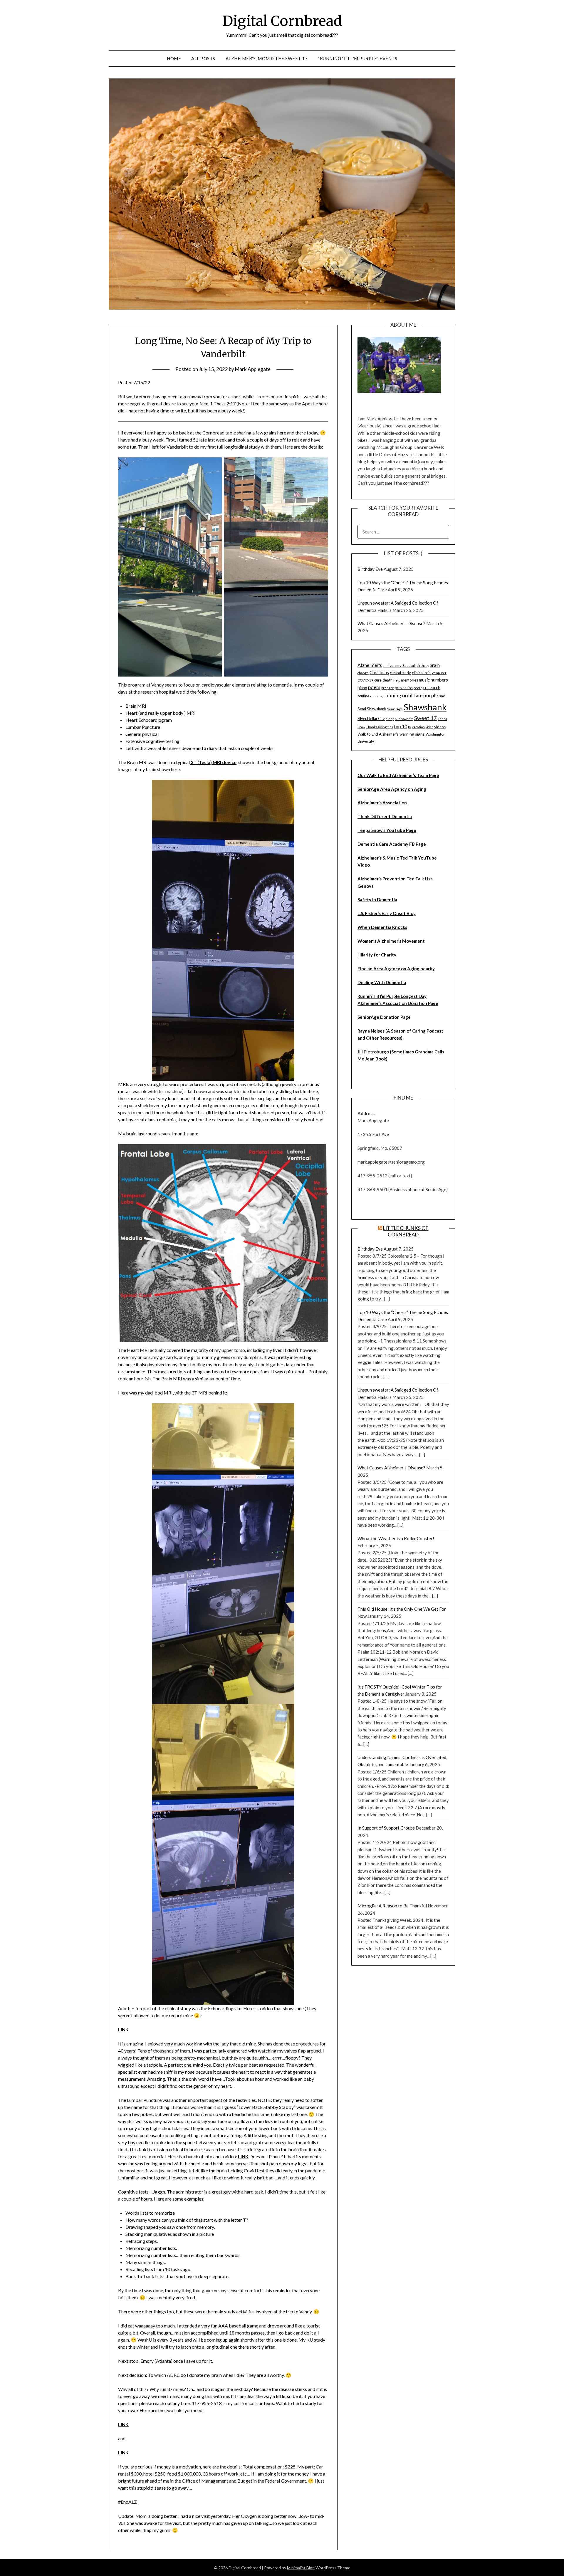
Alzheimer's (370, 665)
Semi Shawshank (372, 709)
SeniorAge (395, 709)
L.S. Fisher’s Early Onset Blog (387, 913)
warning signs (412, 734)
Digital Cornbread (282, 21)
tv (409, 727)
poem (374, 687)
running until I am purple (411, 695)
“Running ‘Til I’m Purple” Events (357, 58)
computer (439, 673)
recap (418, 688)
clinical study (400, 673)
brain (435, 665)
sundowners (404, 719)
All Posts (203, 58)
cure (378, 680)
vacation (418, 727)
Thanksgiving (376, 727)
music (424, 680)
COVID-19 (365, 680)
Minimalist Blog (301, 2568)
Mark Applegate (253, 369)
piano (362, 688)
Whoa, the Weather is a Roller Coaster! (396, 1538)
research (432, 688)
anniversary (392, 666)
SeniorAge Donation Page (384, 1017)
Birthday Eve (370, 569)
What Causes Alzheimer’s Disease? (391, 623)
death (387, 680)
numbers (439, 680)
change (363, 673)
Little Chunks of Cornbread (406, 1231)
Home (174, 58)
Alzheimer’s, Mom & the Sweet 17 (267, 58)
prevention (404, 688)
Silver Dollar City (371, 719)
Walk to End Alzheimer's (378, 734)
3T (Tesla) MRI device (213, 762)
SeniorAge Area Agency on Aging (392, 789)
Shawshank (425, 707)
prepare (388, 688)
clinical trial (422, 673)
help (397, 680)
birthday (423, 666)
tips (390, 727)
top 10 (401, 726)
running (376, 696)
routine (363, 696)
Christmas (379, 673)
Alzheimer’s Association (382, 803)
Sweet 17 (425, 718)
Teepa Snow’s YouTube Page (387, 830)
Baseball (409, 666)
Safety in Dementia (377, 899)
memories (409, 680)
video (429, 727)
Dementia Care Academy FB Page (392, 844)
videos (440, 727)
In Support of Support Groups (386, 1828)
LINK (123, 2029)
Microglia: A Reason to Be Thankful (392, 1906)
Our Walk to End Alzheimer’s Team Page (398, 775)
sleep (390, 719)
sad (442, 696)
